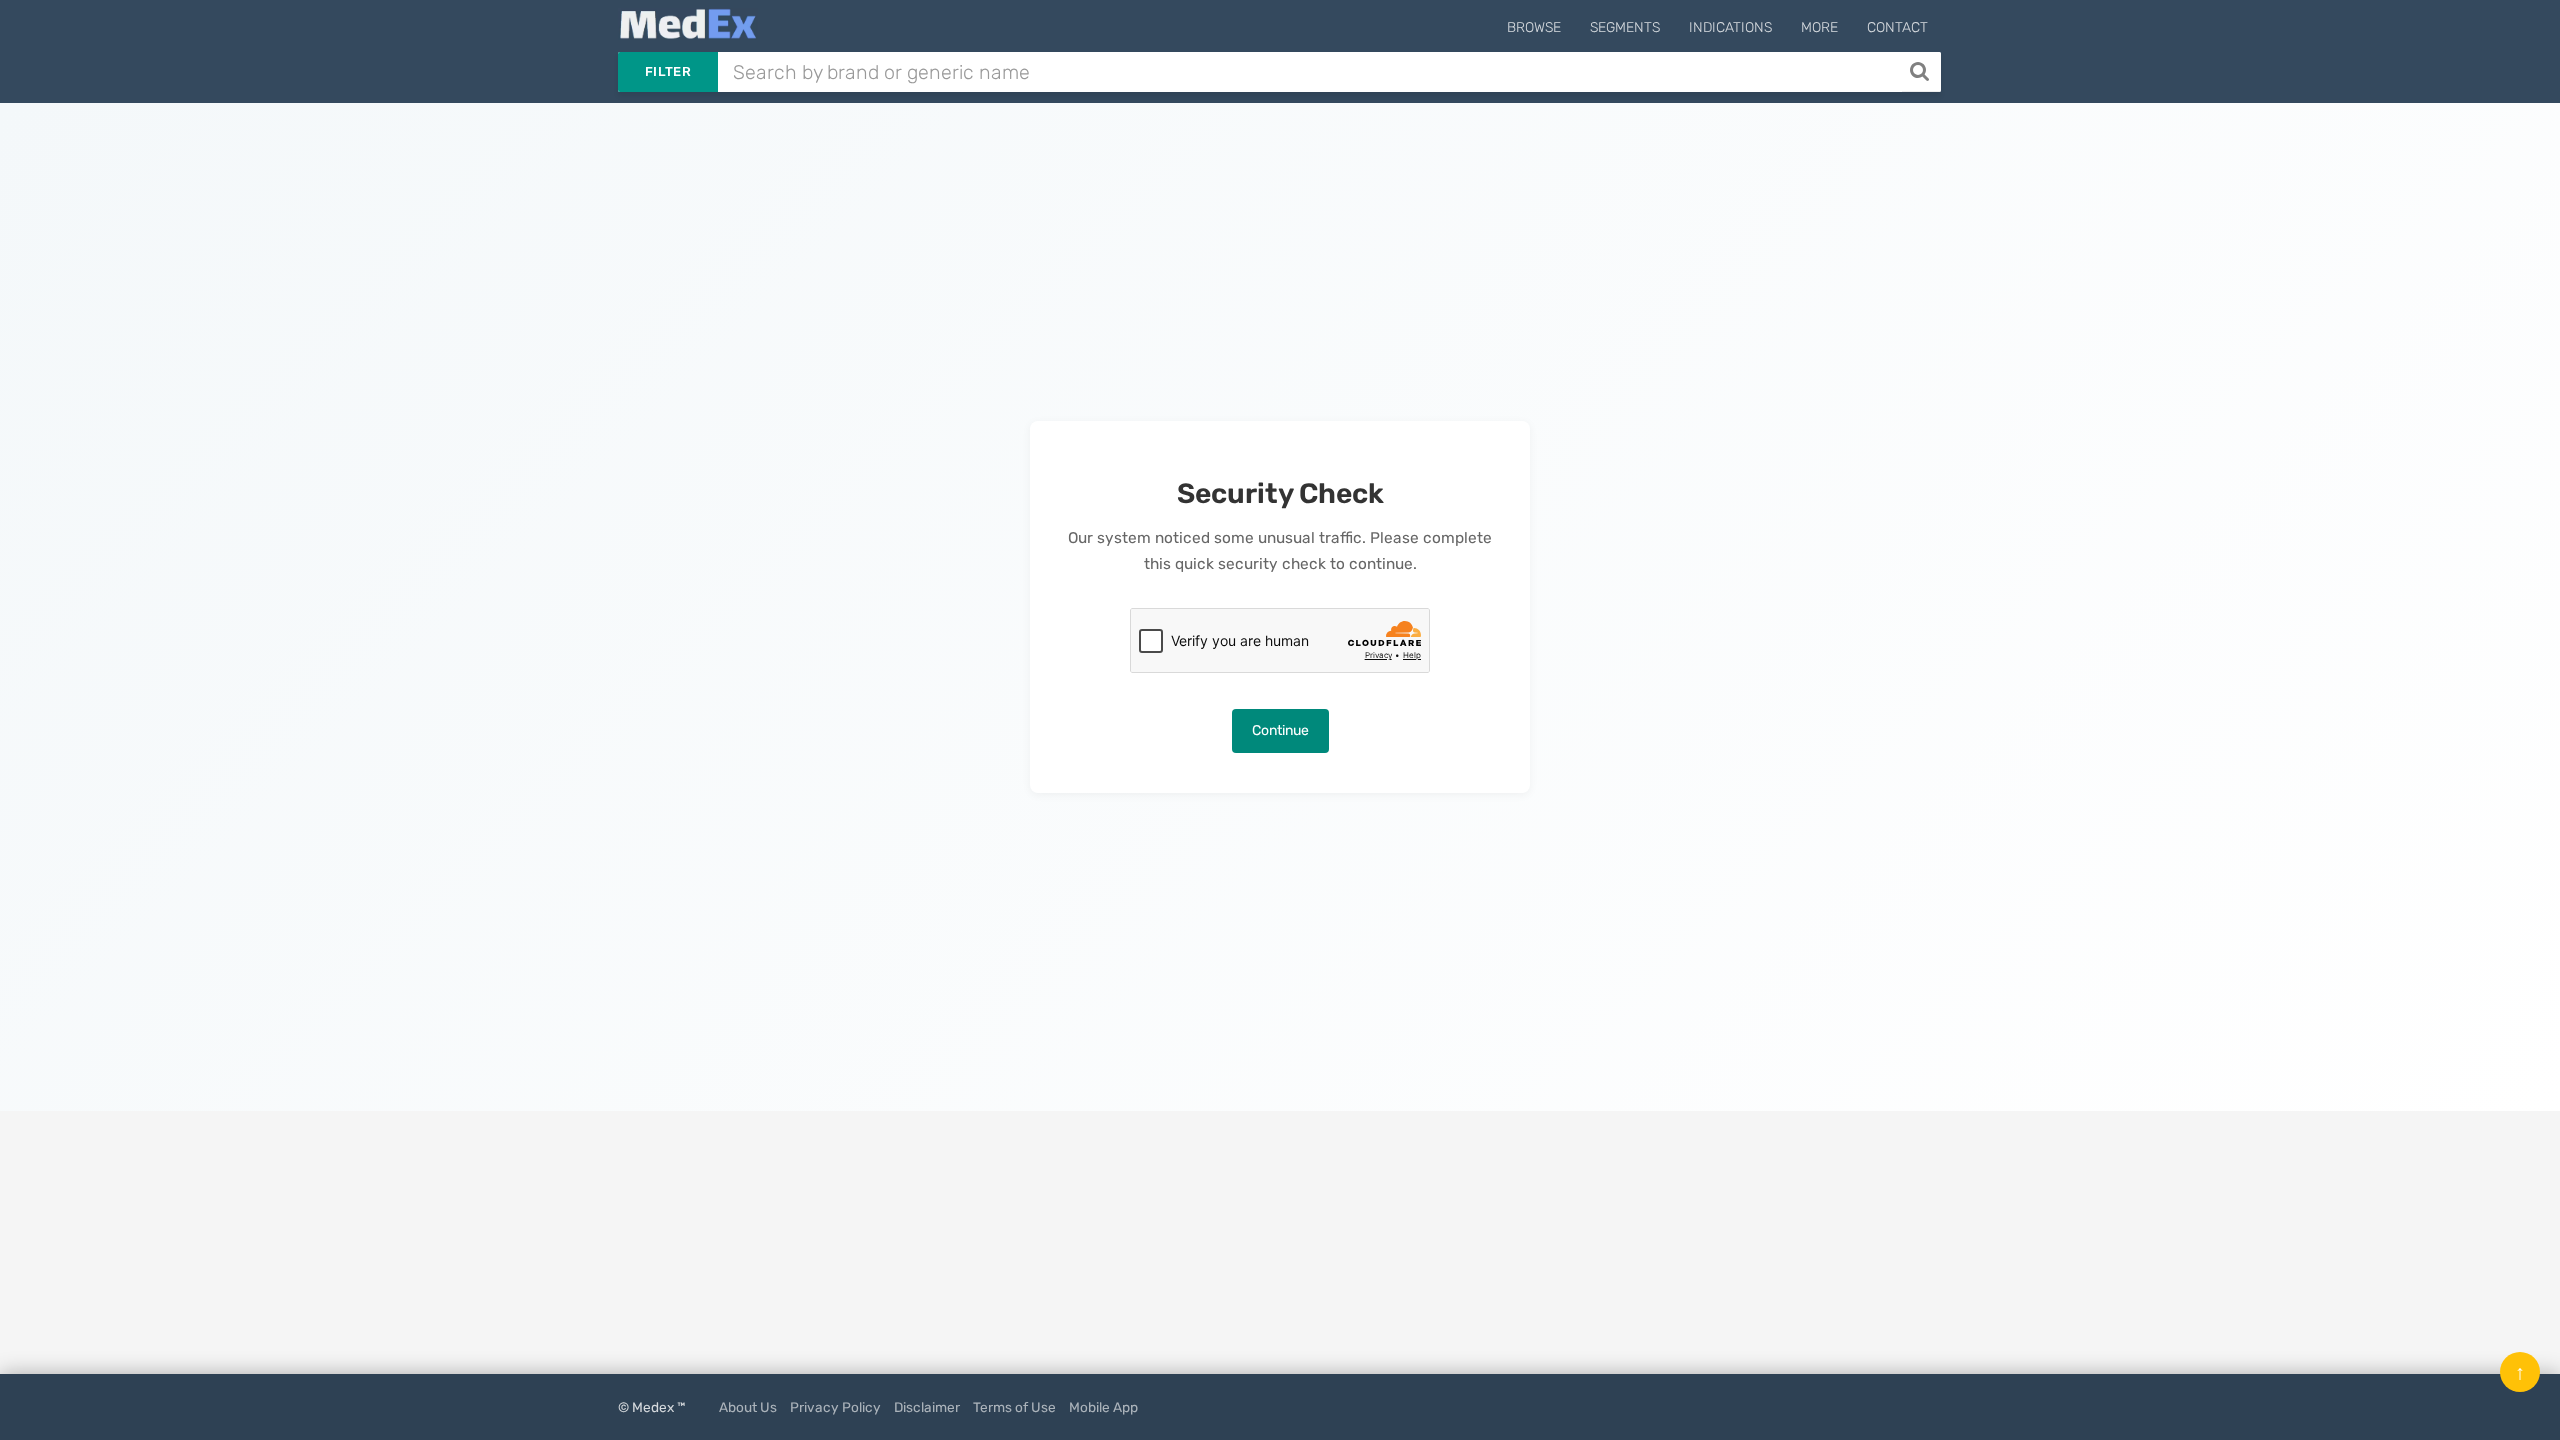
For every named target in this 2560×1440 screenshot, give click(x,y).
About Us (748, 1407)
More (1819, 27)
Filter (668, 71)
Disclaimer (927, 1407)
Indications (1730, 27)
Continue (1280, 730)
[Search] (1921, 72)
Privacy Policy (835, 1407)
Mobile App (1103, 1407)
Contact (1897, 27)
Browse (1534, 27)
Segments (1625, 27)
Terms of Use (1014, 1407)
